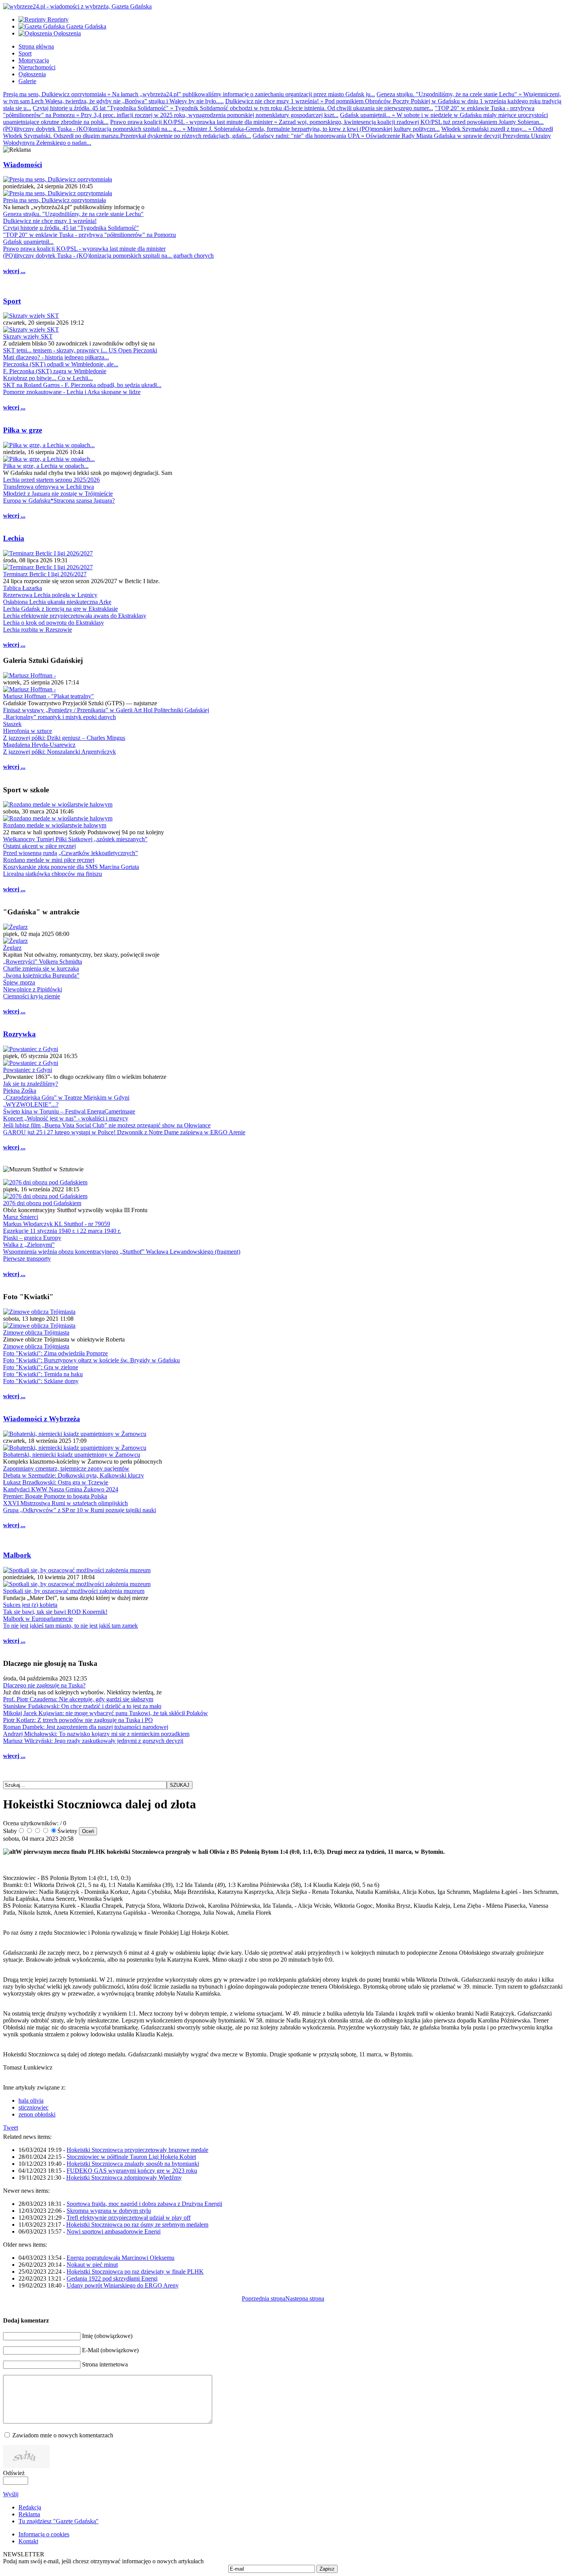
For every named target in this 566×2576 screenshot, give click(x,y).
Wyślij (11, 2494)
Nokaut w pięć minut (92, 2265)
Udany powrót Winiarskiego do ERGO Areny (123, 2285)
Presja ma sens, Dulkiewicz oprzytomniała (54, 200)
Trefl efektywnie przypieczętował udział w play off (129, 2218)
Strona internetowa (105, 2364)
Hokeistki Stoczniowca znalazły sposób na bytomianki (133, 2164)
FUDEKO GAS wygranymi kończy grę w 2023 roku (132, 2171)
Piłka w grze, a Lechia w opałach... (46, 466)
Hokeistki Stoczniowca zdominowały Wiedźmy (124, 2178)
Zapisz (327, 2569)
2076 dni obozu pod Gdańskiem (42, 1203)
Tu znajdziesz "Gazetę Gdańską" (59, 2521)
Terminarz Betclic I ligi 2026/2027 (45, 574)
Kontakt (28, 2541)
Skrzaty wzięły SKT (28, 336)
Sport (12, 301)
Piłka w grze (23, 430)
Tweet (11, 2127)
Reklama (29, 2514)
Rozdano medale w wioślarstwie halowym (55, 825)
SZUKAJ (180, 1785)
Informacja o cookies (44, 2534)
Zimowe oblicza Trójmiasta (36, 1332)
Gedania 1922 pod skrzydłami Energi (112, 2278)
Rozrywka (19, 1034)
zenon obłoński (37, 2114)
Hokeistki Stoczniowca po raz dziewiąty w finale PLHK (135, 2272)
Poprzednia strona (264, 2298)
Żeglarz (12, 948)
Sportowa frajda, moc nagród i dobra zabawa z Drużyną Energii (144, 2204)
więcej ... (14, 271)
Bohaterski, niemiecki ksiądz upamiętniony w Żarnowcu (72, 1455)
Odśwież (14, 2473)
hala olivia (31, 2101)
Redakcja (30, 2507)
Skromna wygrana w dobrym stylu (109, 2211)
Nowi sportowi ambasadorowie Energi (114, 2231)
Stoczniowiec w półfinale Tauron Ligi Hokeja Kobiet (131, 2157)
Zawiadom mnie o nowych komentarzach (63, 2435)
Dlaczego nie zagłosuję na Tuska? (44, 1685)
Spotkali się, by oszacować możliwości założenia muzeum (74, 1591)
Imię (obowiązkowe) (107, 2336)
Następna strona (305, 2298)
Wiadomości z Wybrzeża (42, 1419)
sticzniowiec (33, 2107)
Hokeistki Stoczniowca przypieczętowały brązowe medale (137, 2150)
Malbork (17, 1555)
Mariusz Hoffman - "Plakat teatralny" (49, 696)
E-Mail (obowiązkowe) (110, 2350)
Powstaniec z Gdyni (28, 1070)
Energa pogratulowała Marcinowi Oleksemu (121, 2258)
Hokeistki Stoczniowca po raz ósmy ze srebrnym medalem (137, 2225)
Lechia (14, 538)
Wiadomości (23, 165)
